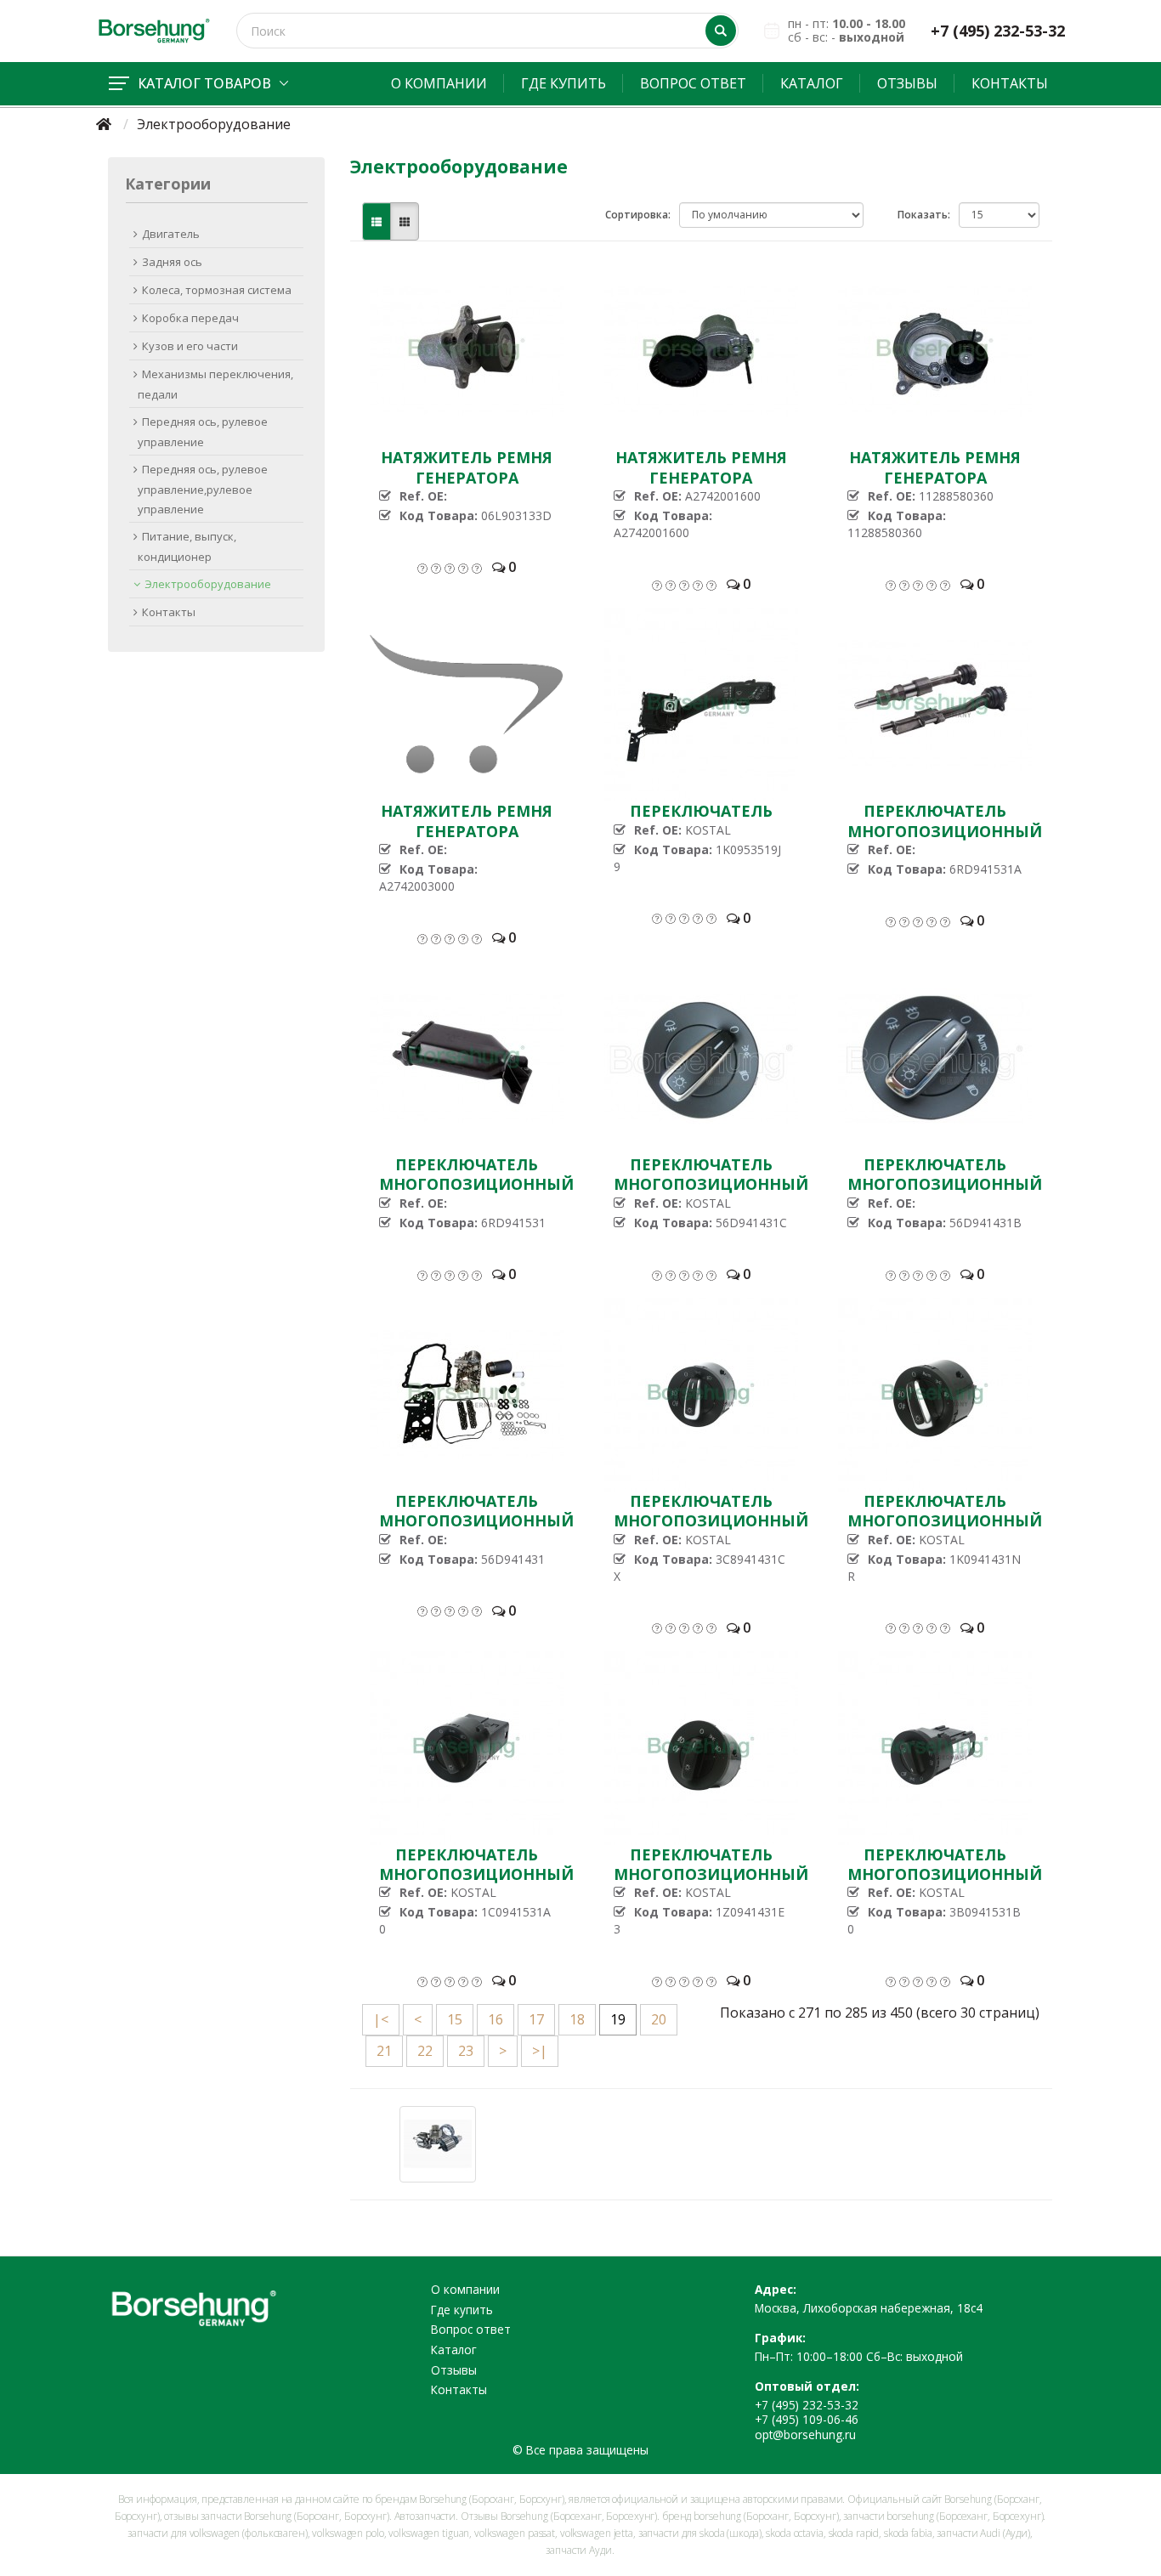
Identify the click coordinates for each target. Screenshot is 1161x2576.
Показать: (924, 215)
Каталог (812, 83)
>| (540, 2051)
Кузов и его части (190, 346)
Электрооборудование (208, 584)
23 (466, 2051)
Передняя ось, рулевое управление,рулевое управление (203, 489)
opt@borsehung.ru (805, 2434)
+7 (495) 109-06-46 (807, 2419)
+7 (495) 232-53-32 (998, 31)
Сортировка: (638, 215)
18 (577, 2019)
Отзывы (907, 83)
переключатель (701, 811)
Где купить (564, 83)
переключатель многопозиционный (945, 821)
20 (659, 2019)
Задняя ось (172, 262)
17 (536, 2019)
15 (455, 2019)
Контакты (1010, 83)
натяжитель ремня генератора (467, 467)
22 (425, 2051)
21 (384, 2051)
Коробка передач (190, 318)
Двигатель (171, 234)
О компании (439, 83)
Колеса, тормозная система (217, 290)
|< (381, 2019)
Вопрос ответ (693, 83)
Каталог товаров (204, 83)
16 (496, 2019)
